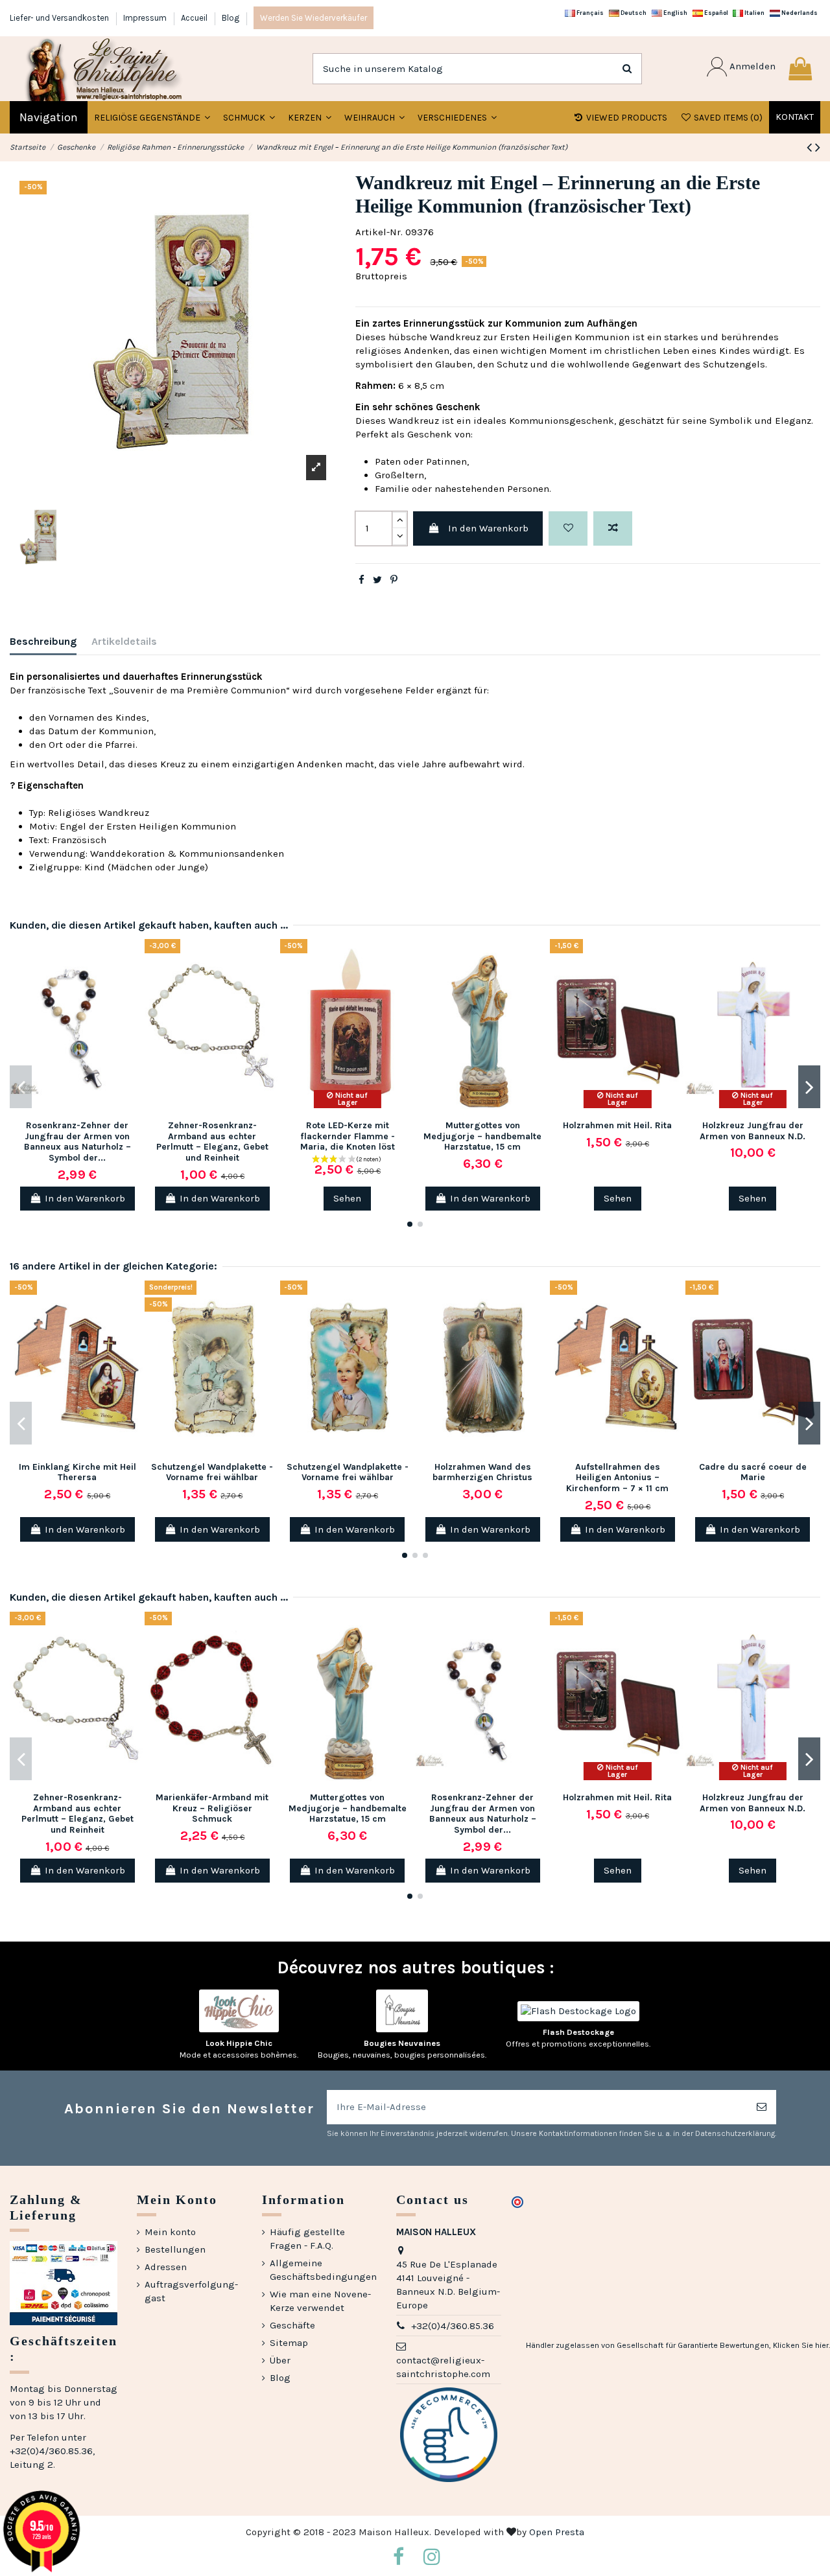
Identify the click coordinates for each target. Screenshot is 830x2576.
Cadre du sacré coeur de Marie (753, 1472)
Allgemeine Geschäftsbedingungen (323, 2270)
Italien (754, 13)
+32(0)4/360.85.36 (453, 2326)
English (675, 13)
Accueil (195, 18)
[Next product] (818, 147)
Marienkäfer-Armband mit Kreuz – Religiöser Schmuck (212, 1808)
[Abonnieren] (762, 2107)
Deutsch (633, 13)
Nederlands (799, 13)
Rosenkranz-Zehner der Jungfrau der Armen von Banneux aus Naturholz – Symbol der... (77, 1142)
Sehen (347, 1198)
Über (280, 2360)
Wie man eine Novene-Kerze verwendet (320, 2301)
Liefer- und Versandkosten (60, 18)
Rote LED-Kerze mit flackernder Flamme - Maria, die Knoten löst (348, 1136)
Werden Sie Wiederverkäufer (314, 18)
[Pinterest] (394, 580)
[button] (249, 117)
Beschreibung (43, 641)
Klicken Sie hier (801, 2345)
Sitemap (289, 2343)
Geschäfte (292, 2325)
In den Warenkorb (488, 528)
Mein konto (170, 2232)
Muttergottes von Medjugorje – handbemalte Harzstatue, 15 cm (482, 1136)
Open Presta (557, 2532)
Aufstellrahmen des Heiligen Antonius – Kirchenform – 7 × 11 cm (617, 1478)
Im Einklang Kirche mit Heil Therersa (77, 1472)
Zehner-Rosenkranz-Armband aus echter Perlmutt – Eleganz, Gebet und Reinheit (212, 1142)
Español (716, 13)
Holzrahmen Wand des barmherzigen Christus (482, 1472)
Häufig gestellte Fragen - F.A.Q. (307, 2239)
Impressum (146, 18)
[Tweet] (377, 580)
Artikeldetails (124, 641)
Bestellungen (175, 2249)
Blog (231, 18)
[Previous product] (811, 147)
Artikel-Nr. (379, 232)
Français (589, 13)
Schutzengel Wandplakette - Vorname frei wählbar (212, 1472)
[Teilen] (362, 580)
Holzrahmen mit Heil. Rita (617, 1125)
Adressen (166, 2267)
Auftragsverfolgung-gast (191, 2291)
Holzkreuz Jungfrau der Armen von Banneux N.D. (753, 1131)
